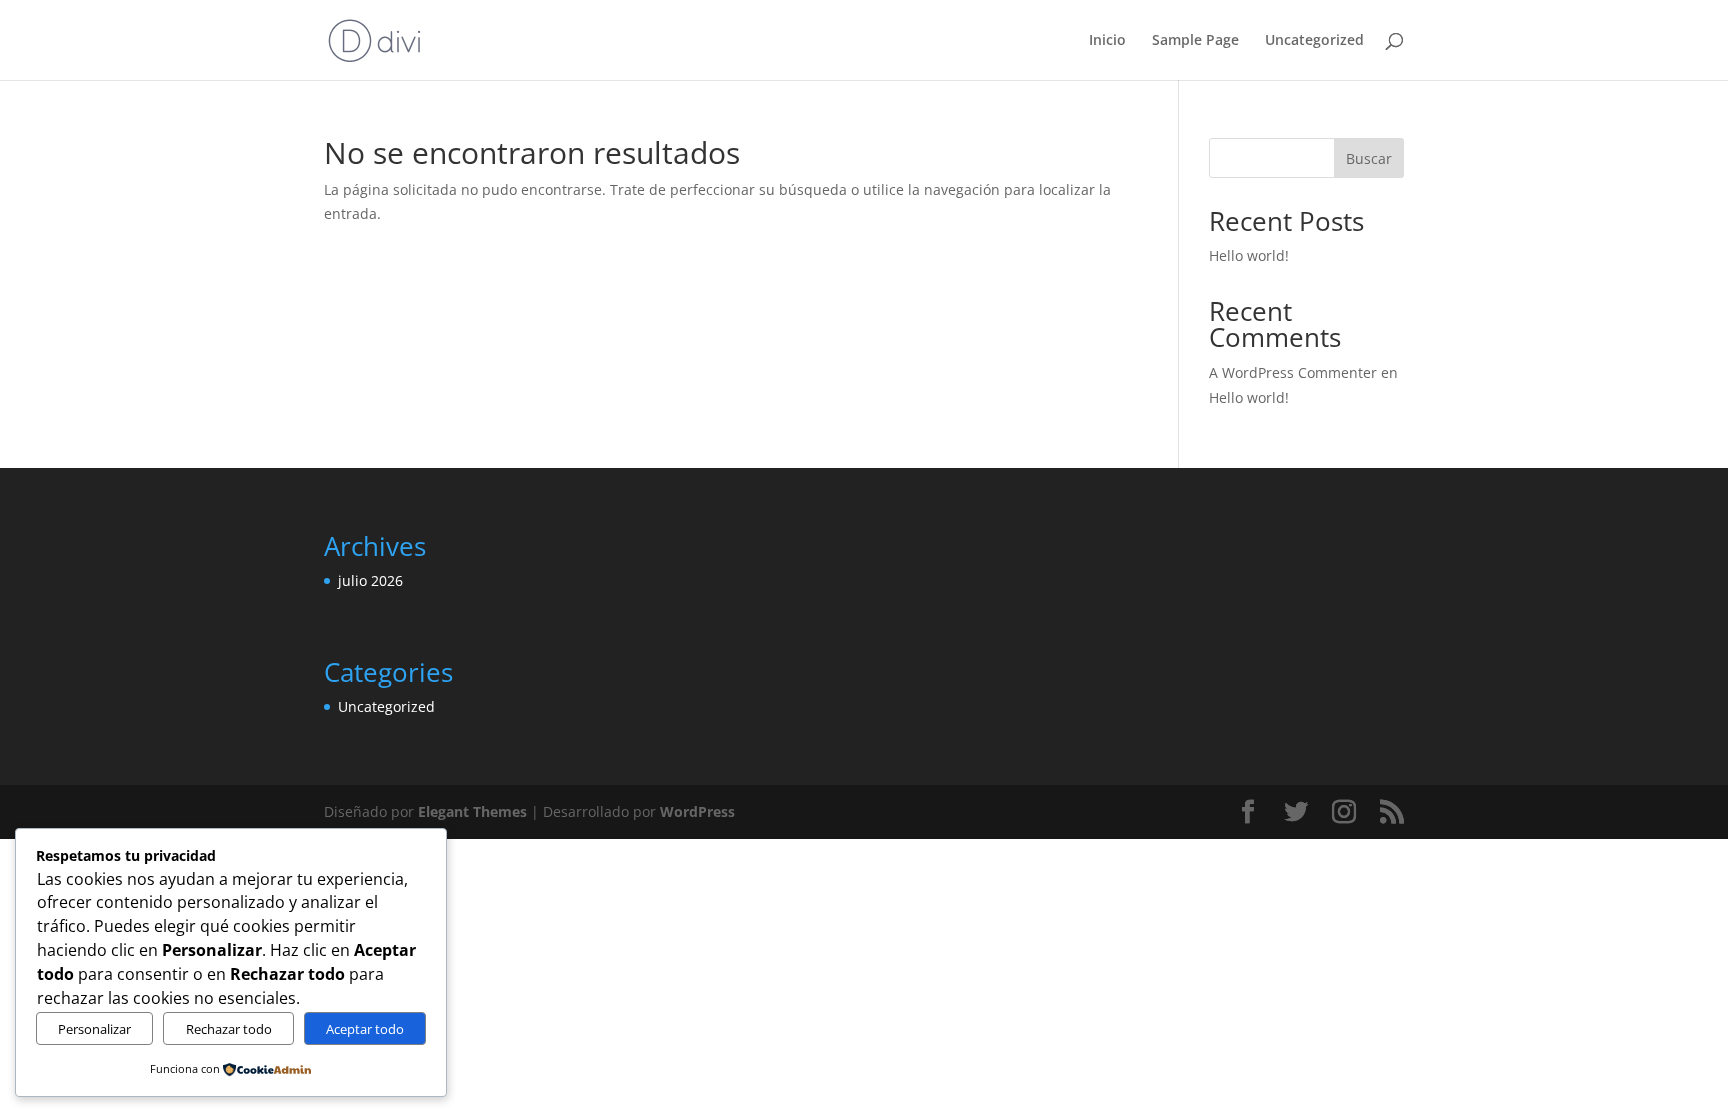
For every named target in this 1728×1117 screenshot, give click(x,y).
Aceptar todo (365, 1029)
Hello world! (1249, 255)
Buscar (1369, 158)
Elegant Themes (472, 811)
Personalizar (94, 1029)
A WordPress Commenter (1293, 372)
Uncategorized (1314, 41)
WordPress (697, 811)
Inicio (1107, 41)
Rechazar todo (229, 1029)
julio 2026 (370, 580)
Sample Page (1195, 41)
